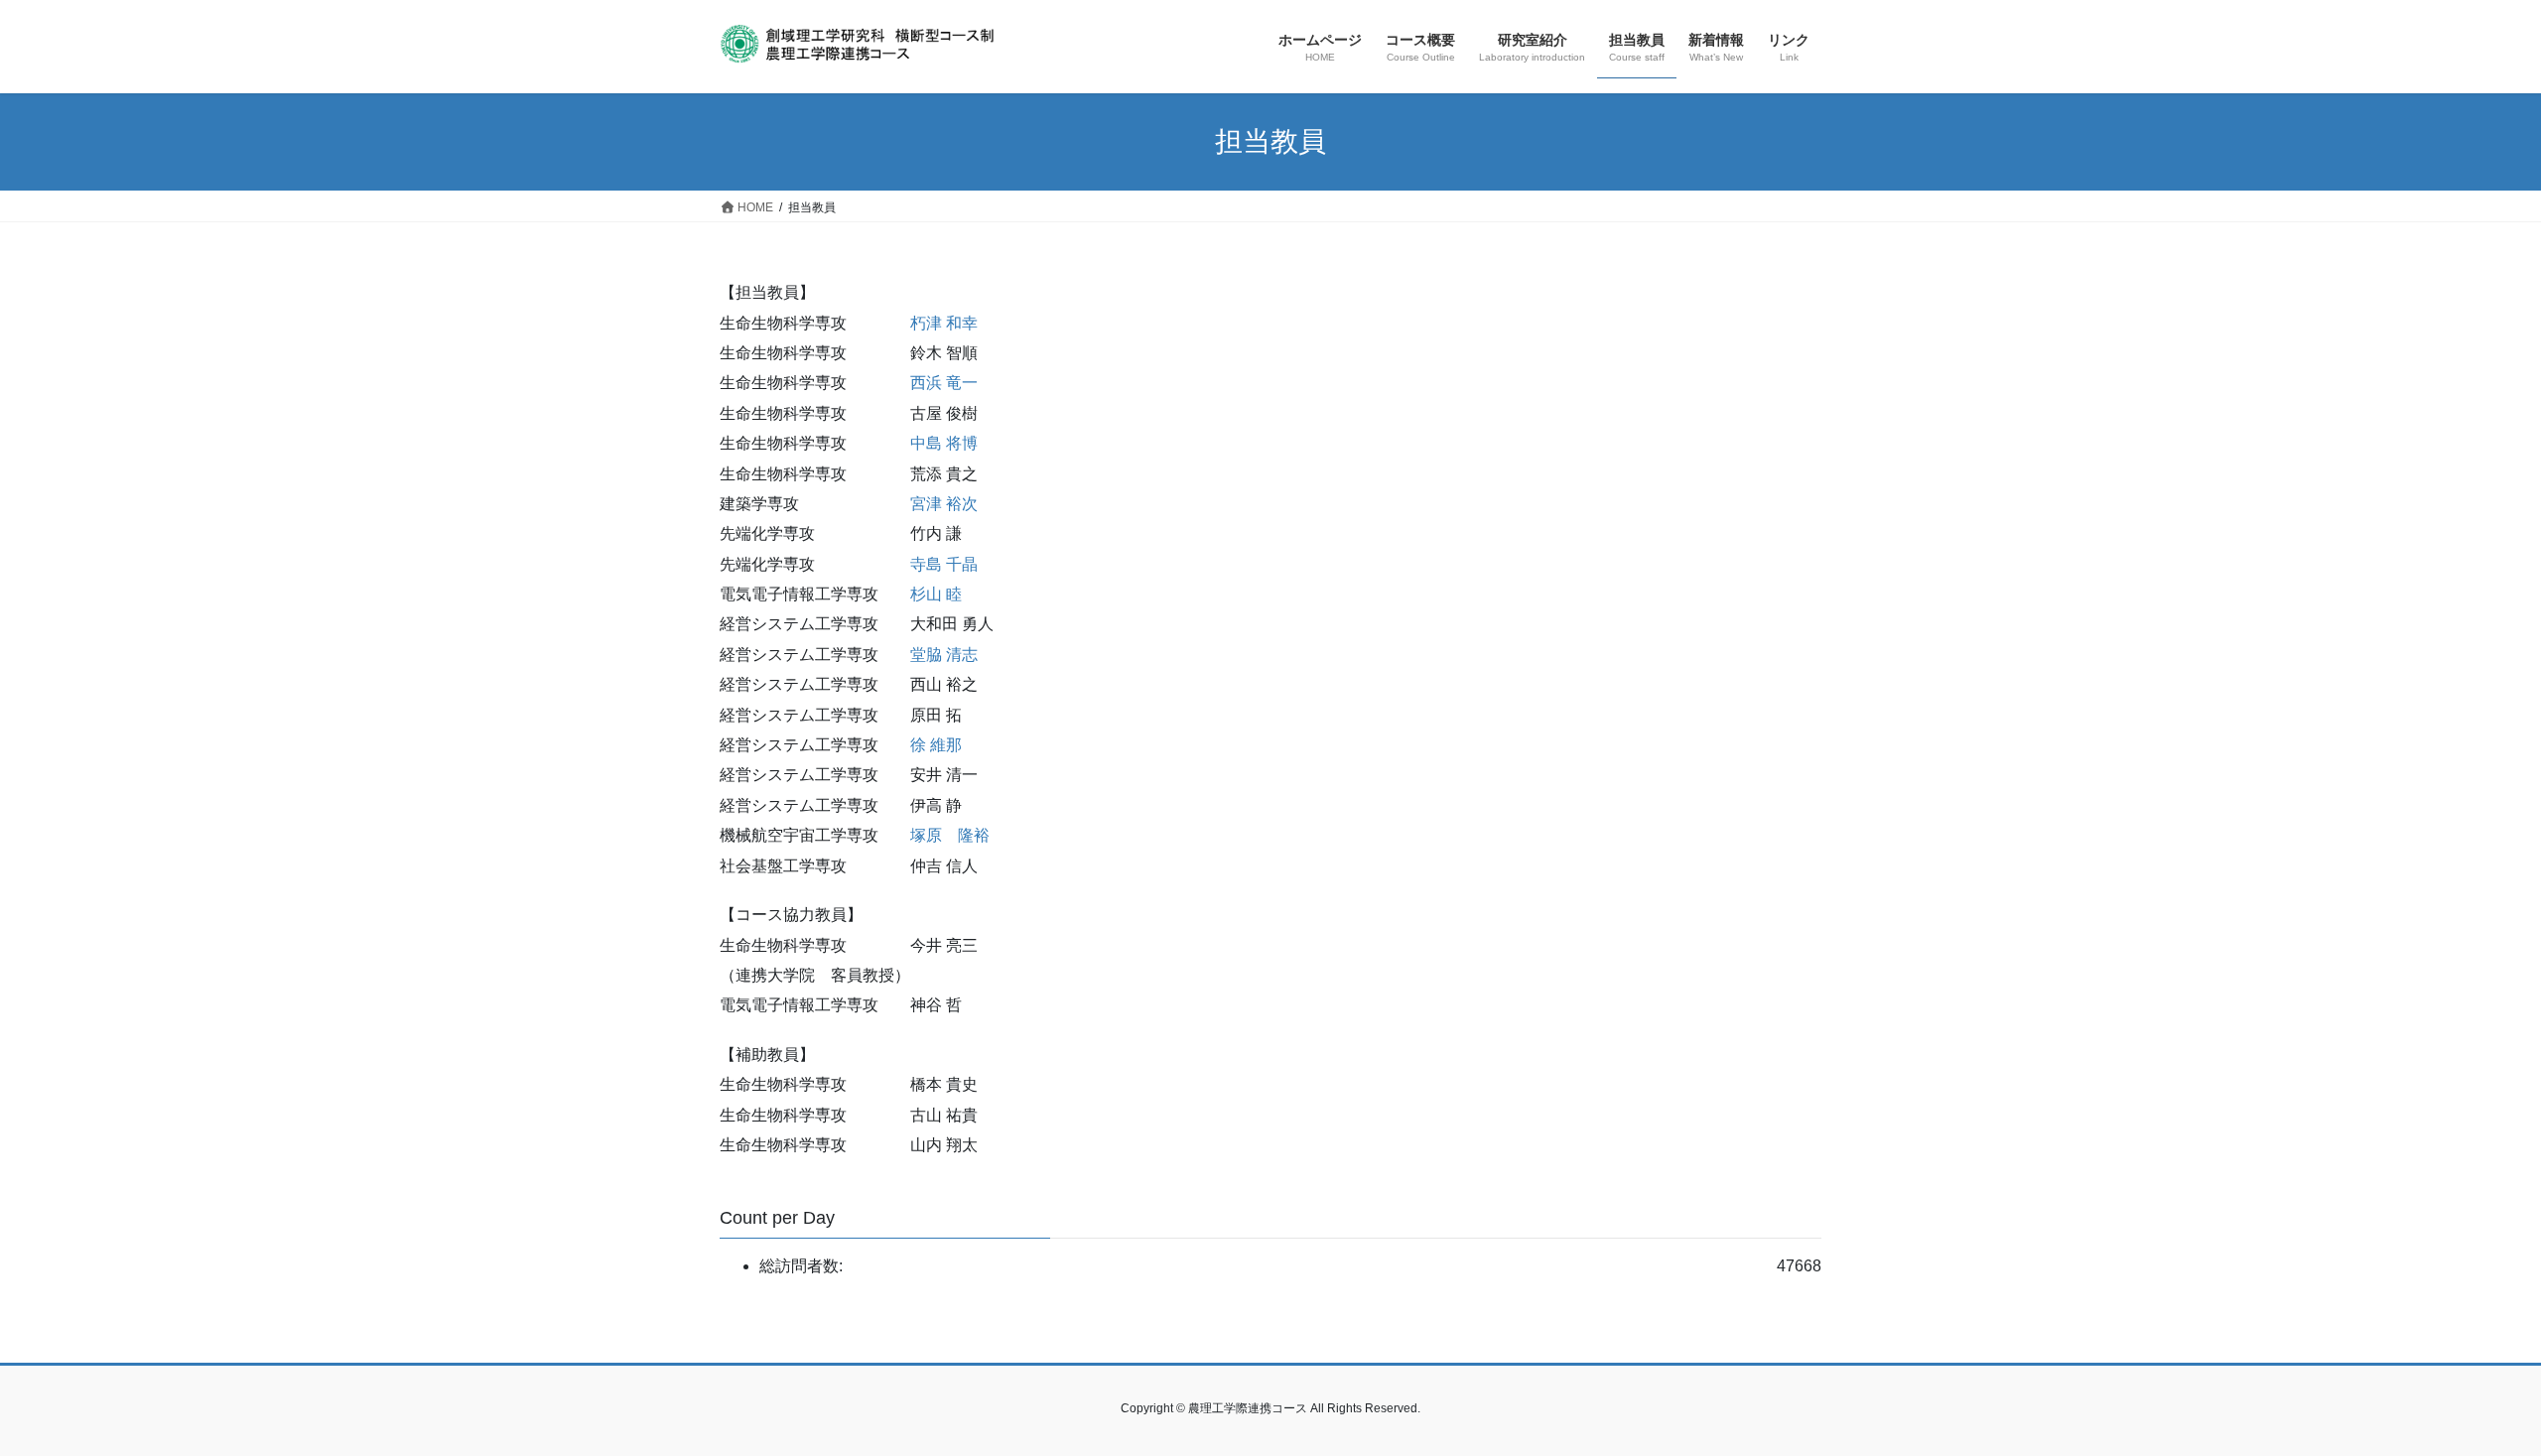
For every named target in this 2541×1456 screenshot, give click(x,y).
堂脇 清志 (944, 655)
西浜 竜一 (944, 383)
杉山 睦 (936, 594)
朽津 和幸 (944, 323)
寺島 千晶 (944, 564)
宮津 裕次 (944, 504)
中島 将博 (944, 443)
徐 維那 (936, 745)
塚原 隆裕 (950, 835)
